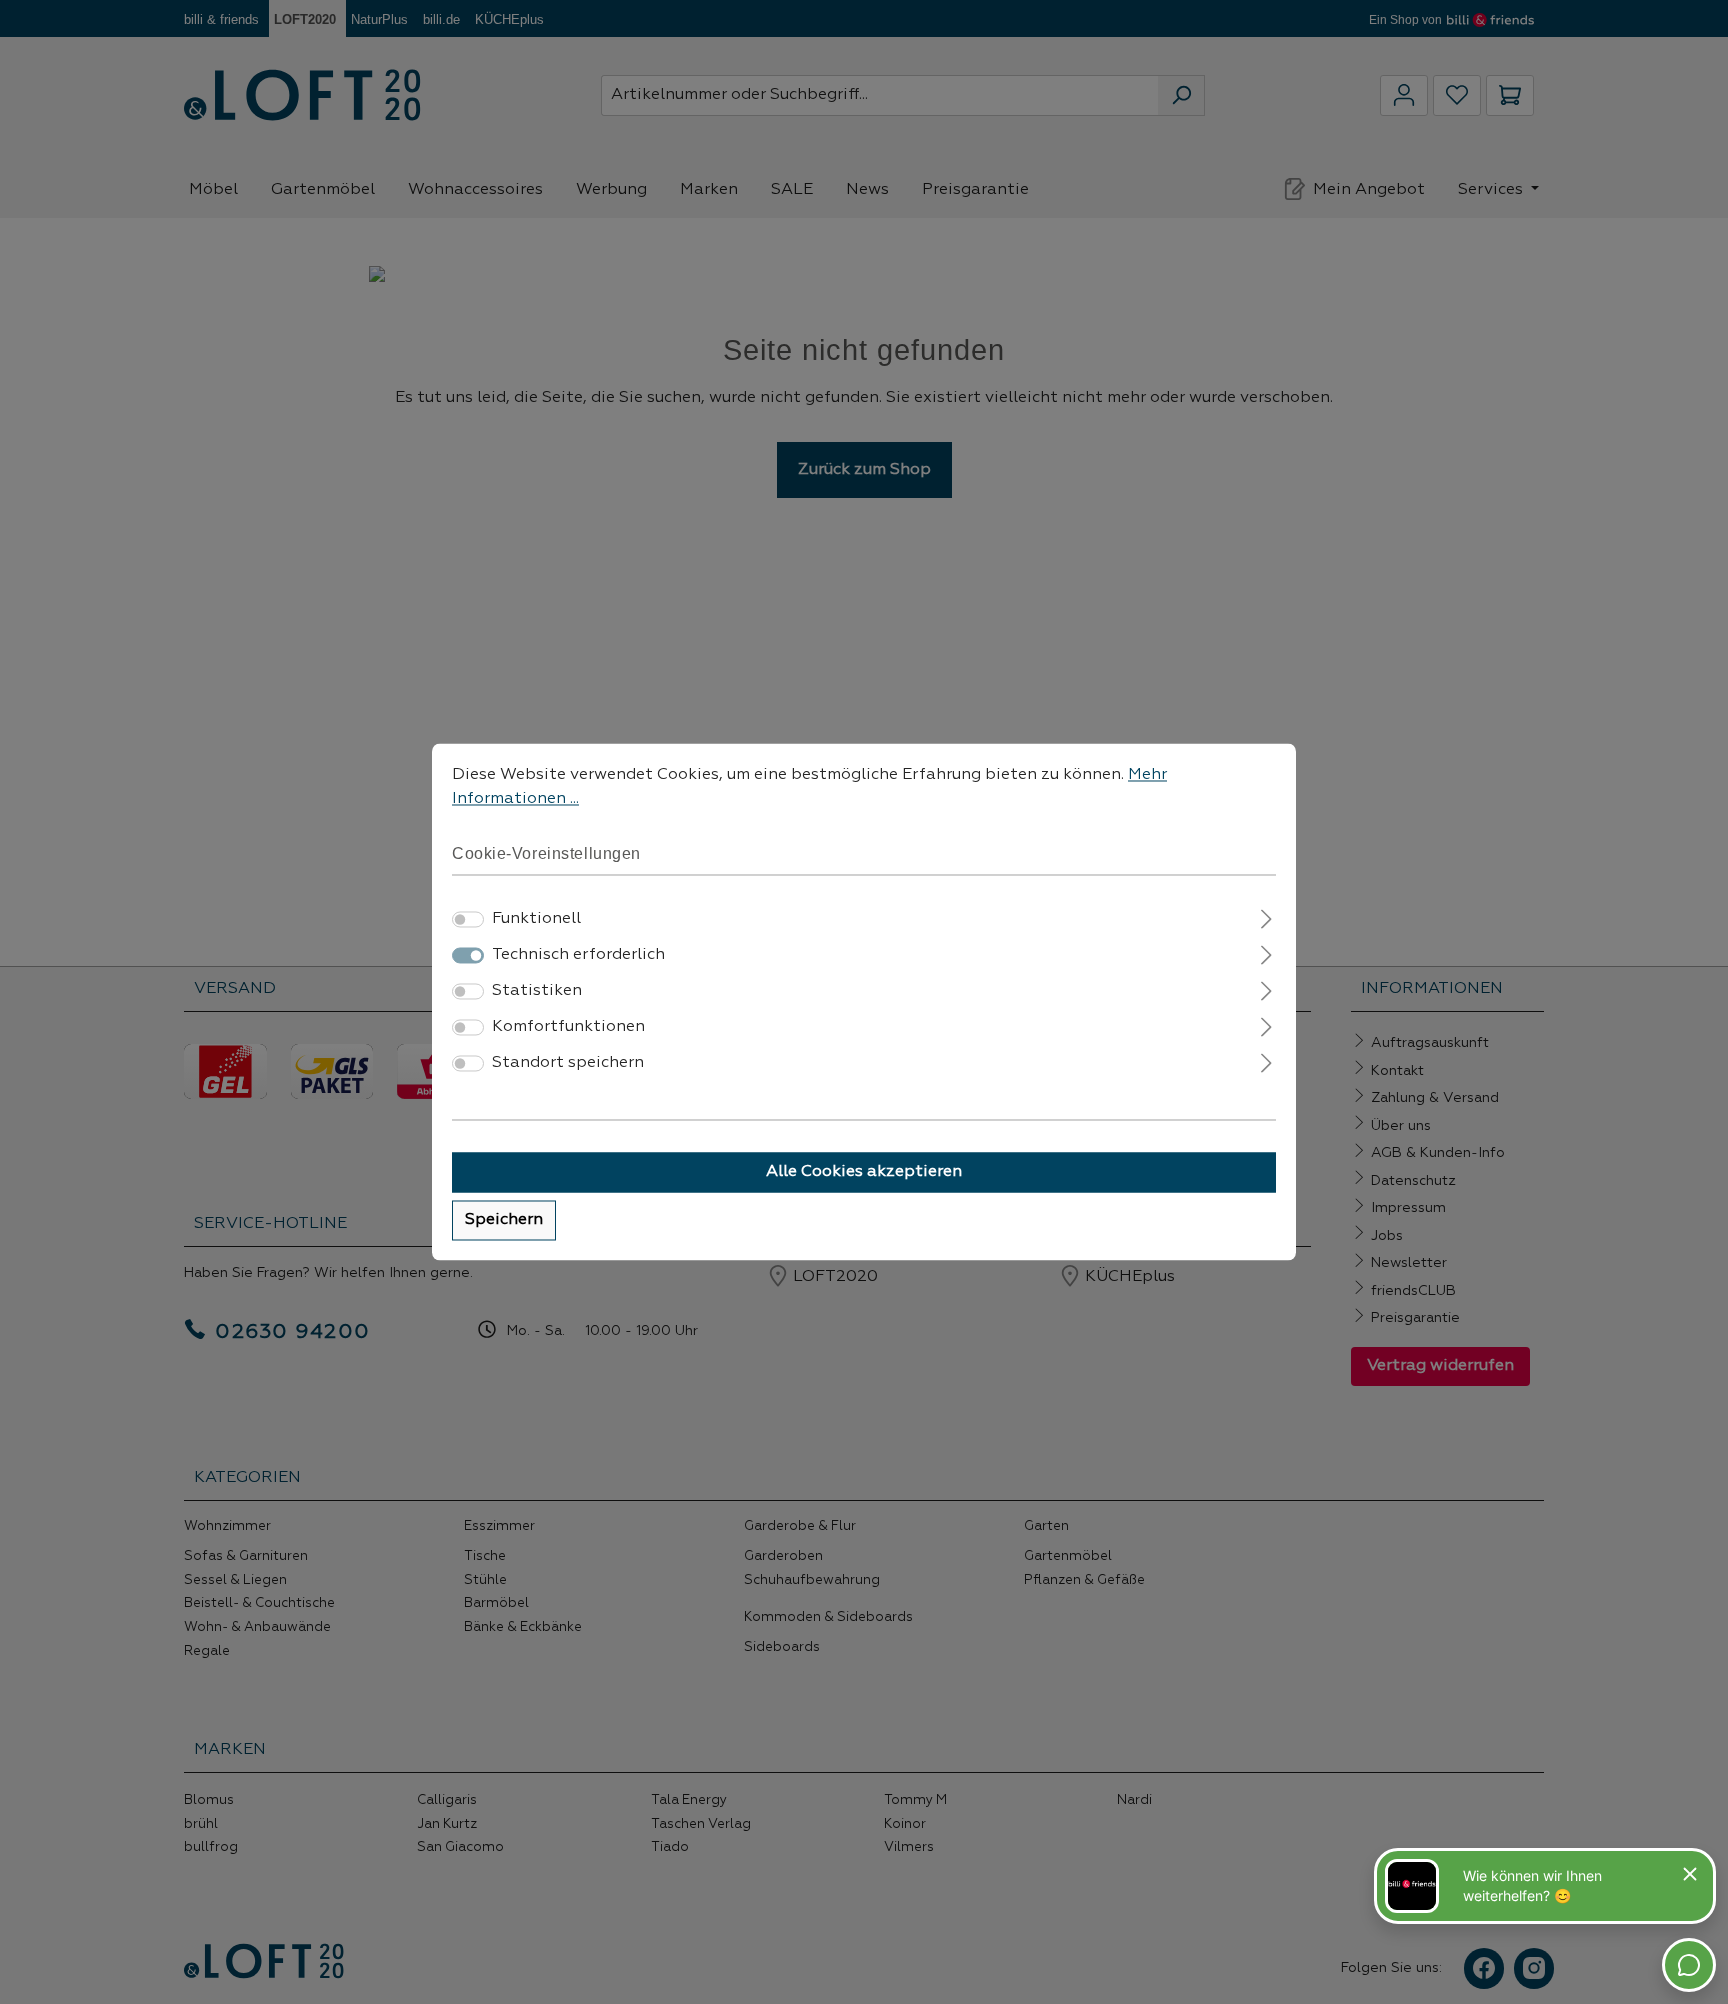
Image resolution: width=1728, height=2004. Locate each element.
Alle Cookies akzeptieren (864, 1173)
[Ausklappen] (1266, 917)
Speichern (504, 1221)
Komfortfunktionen (568, 1028)
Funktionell (536, 920)
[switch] (468, 920)
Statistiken (537, 992)
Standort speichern (568, 1064)
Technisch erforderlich (578, 956)
